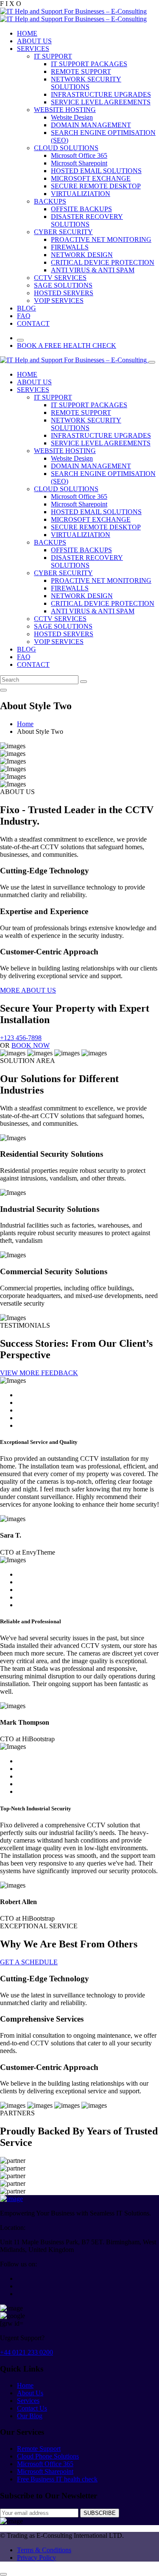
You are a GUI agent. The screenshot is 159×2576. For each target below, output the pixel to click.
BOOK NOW (31, 1045)
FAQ (24, 316)
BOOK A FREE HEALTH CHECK (67, 345)
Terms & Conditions (44, 2550)
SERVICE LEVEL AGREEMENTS (101, 102)
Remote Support (39, 2449)
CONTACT (33, 323)
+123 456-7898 (21, 1038)
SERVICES (33, 49)
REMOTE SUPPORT (81, 71)
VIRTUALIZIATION (81, 194)
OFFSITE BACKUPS (81, 209)
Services (28, 2401)
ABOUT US (34, 41)
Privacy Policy (36, 2558)
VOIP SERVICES (59, 301)
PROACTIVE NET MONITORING (101, 239)
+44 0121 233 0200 (26, 2352)
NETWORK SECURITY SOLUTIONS (86, 83)
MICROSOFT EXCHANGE (91, 178)
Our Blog (30, 2416)
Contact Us (32, 2408)
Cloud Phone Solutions (48, 2456)
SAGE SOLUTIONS (63, 285)
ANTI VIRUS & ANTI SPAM (93, 270)
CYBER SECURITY (63, 232)
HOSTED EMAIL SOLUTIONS (96, 171)
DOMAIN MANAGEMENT (91, 125)
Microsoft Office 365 (79, 155)
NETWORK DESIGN (82, 255)
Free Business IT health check (57, 2479)
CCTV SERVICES (60, 278)
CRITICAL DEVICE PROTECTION (103, 262)
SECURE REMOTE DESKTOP (96, 186)
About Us (30, 2393)
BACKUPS (50, 201)
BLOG (26, 308)
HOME (27, 33)
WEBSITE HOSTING (65, 110)
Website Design (72, 117)
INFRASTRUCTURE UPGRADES (101, 94)
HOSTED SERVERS (64, 293)
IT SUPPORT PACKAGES (89, 64)
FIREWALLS (70, 247)
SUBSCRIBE (100, 2513)
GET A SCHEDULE (29, 1962)
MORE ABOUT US (28, 990)
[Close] (152, 362)
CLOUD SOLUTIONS (66, 148)
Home (25, 724)
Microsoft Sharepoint (79, 163)
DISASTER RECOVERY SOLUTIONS (87, 220)
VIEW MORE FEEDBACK (39, 1373)
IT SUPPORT (53, 56)
